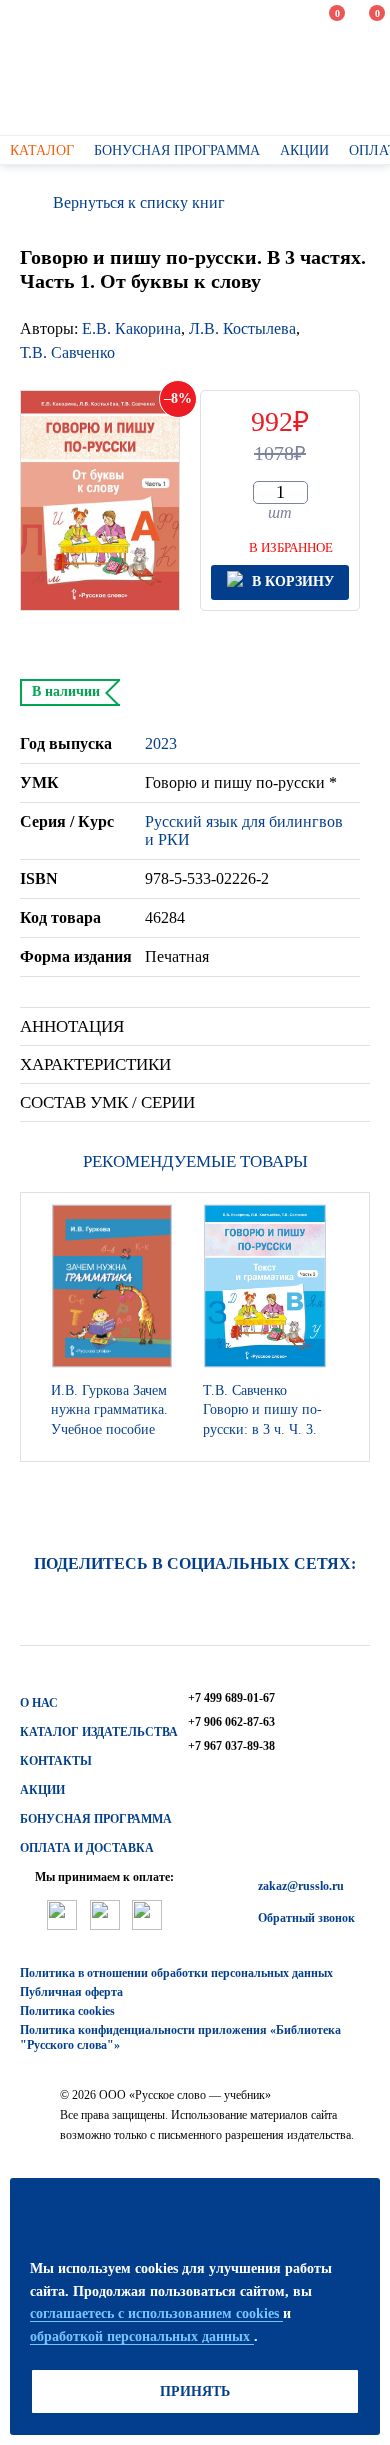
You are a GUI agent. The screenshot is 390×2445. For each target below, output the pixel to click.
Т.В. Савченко (67, 352)
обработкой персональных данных (142, 2336)
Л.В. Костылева (242, 328)
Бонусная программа (96, 1819)
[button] (349, 1327)
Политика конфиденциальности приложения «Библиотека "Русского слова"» (180, 2037)
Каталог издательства (99, 1732)
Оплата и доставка (87, 1848)
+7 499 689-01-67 (231, 1698)
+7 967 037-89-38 (231, 1746)
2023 (161, 743)
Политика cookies (67, 2011)
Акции (42, 1790)
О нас (39, 1703)
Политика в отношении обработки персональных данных (176, 1973)
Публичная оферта (71, 1992)
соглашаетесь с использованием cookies (156, 2313)
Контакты (56, 1761)
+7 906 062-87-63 (231, 1722)
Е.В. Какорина (131, 328)
